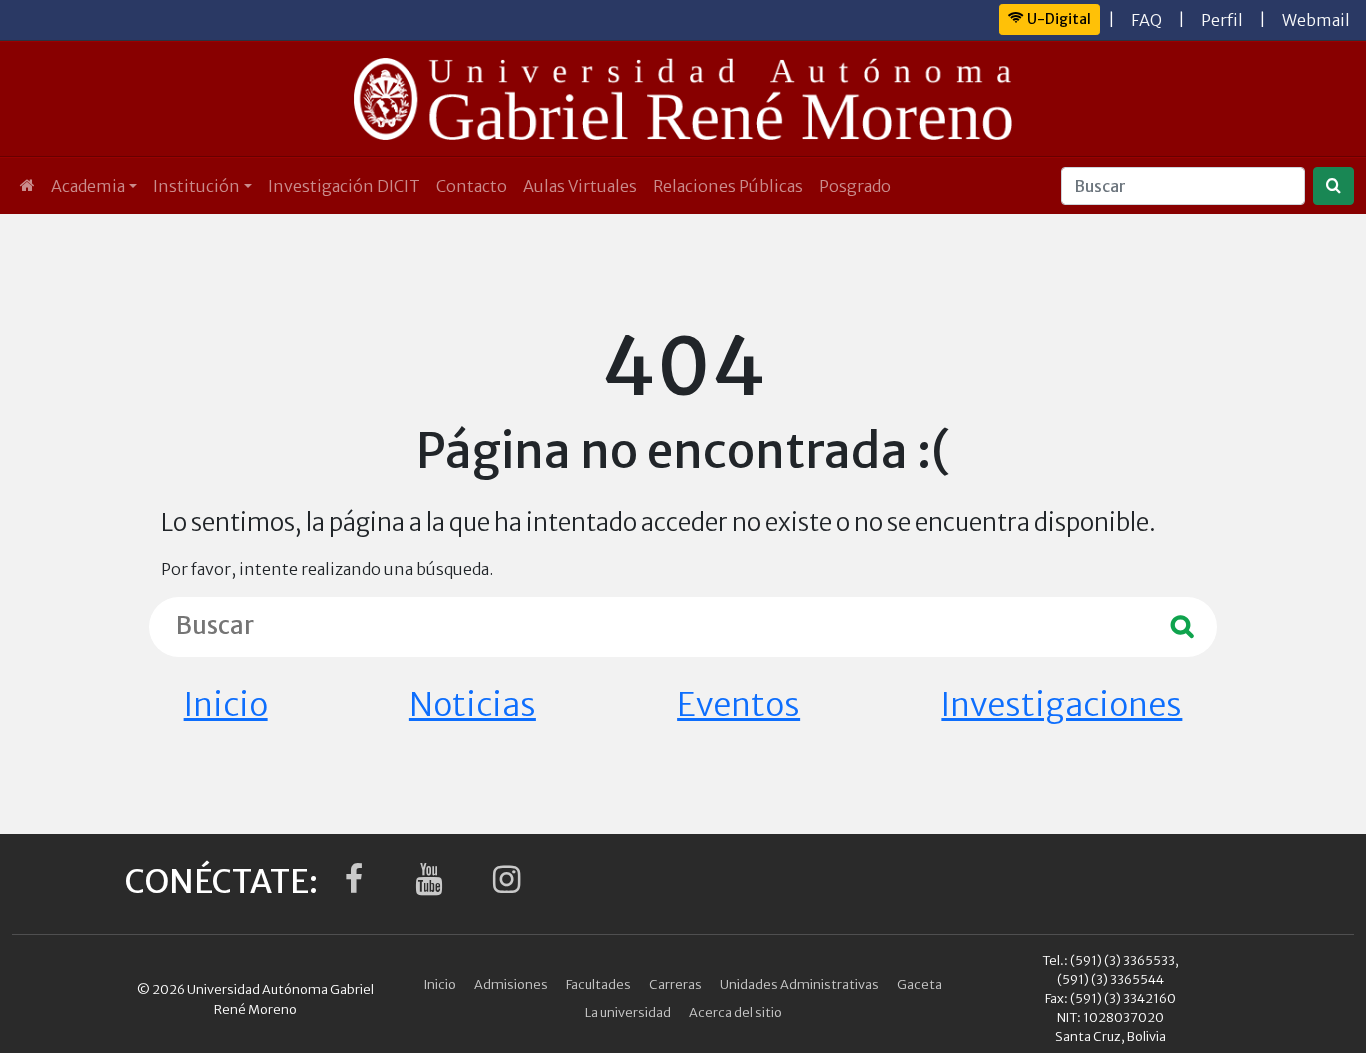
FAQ (1146, 20)
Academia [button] (88, 186)
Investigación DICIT (344, 186)
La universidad (628, 1012)
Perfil (1222, 20)
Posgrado (855, 186)
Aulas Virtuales (580, 186)
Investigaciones (1061, 705)
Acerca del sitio (735, 1012)
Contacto (471, 186)
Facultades (598, 984)
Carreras (675, 984)
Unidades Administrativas (799, 984)
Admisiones (511, 984)
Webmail (1316, 20)
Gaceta (919, 984)
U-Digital (1057, 19)
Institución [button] (196, 186)
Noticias (472, 705)
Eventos (738, 705)
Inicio (226, 705)
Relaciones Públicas (728, 186)
